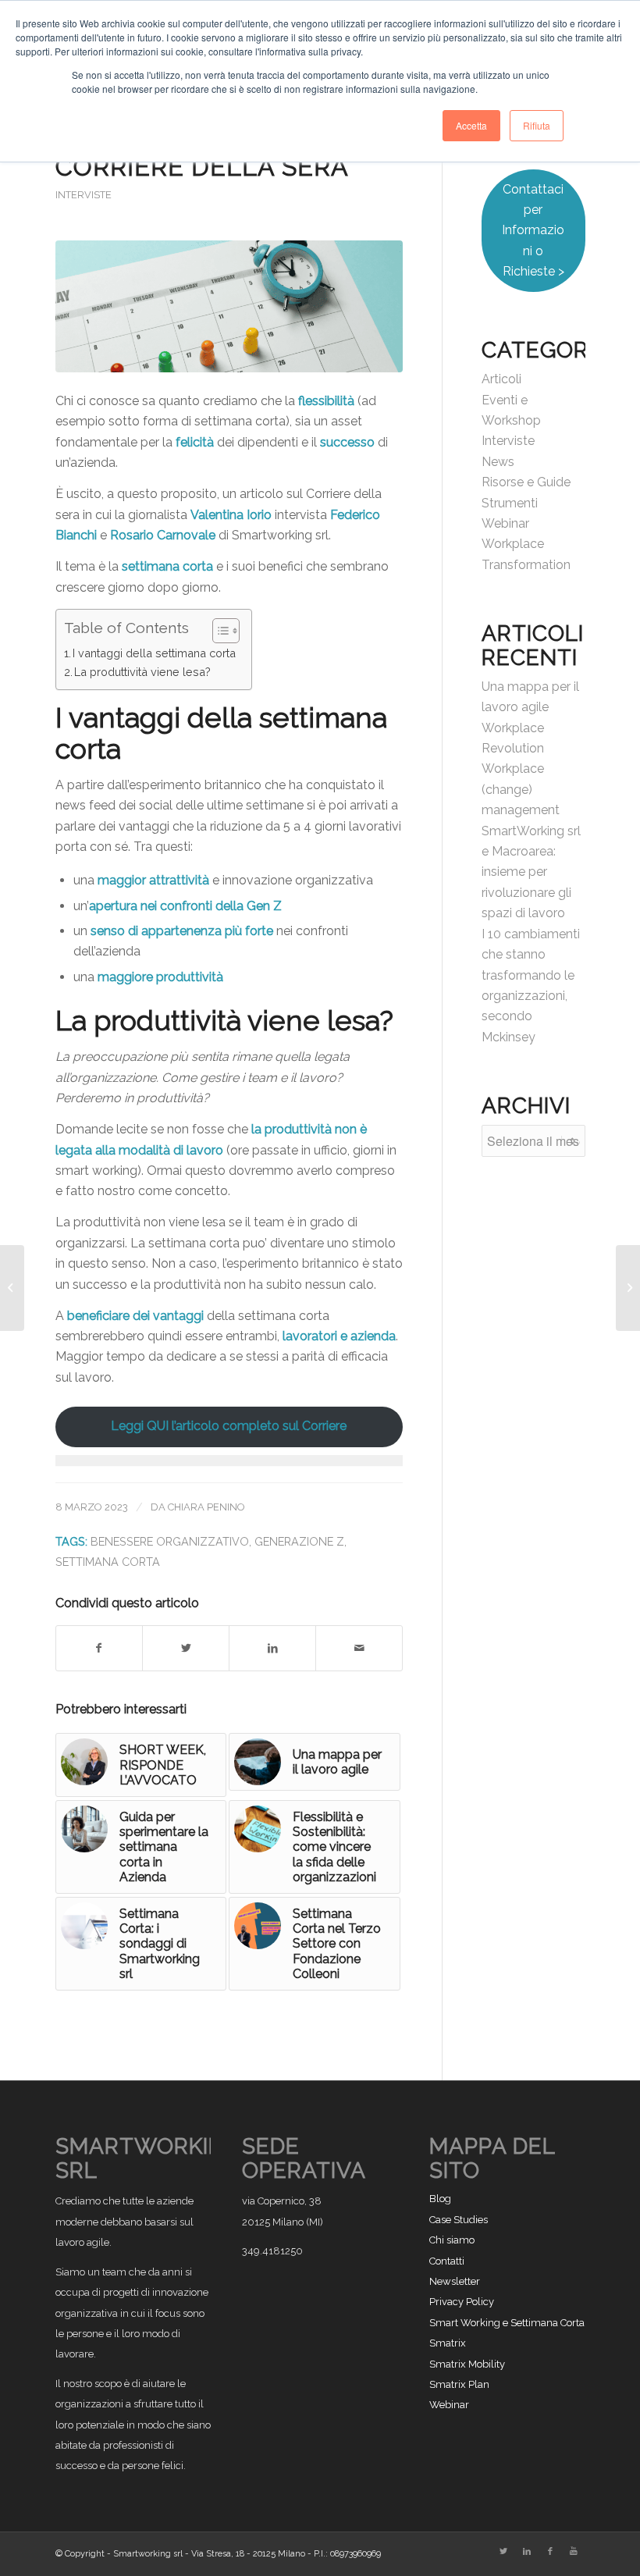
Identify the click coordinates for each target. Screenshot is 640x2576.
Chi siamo (452, 2240)
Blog (440, 2199)
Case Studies (459, 2220)
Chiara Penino (206, 1507)
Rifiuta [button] (537, 125)
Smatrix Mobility (467, 2364)
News (498, 462)
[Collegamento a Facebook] (550, 2552)
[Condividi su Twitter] (186, 1648)
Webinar (505, 523)
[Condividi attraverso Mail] (359, 1648)
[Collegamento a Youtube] (574, 2552)
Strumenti (510, 503)
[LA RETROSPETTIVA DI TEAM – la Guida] (628, 1288)
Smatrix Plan (459, 2384)
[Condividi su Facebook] (100, 1648)
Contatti (447, 2261)
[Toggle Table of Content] (218, 631)
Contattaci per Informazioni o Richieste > (533, 231)
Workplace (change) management (521, 789)
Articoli (501, 379)
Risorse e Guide (526, 482)
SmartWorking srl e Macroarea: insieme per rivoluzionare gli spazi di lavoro (531, 872)
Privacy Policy (462, 2302)
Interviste (84, 195)
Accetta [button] (471, 125)
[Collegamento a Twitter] (503, 2552)
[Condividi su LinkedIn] (272, 1648)
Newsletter (455, 2281)
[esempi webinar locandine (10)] (229, 306)
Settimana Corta (108, 1562)
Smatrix (448, 2343)
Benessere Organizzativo (170, 1541)
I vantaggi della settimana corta (154, 653)
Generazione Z (299, 1541)
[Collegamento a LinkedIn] (527, 2552)
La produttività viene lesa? (142, 672)
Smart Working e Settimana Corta (507, 2323)
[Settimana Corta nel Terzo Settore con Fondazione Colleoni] (12, 1288)
